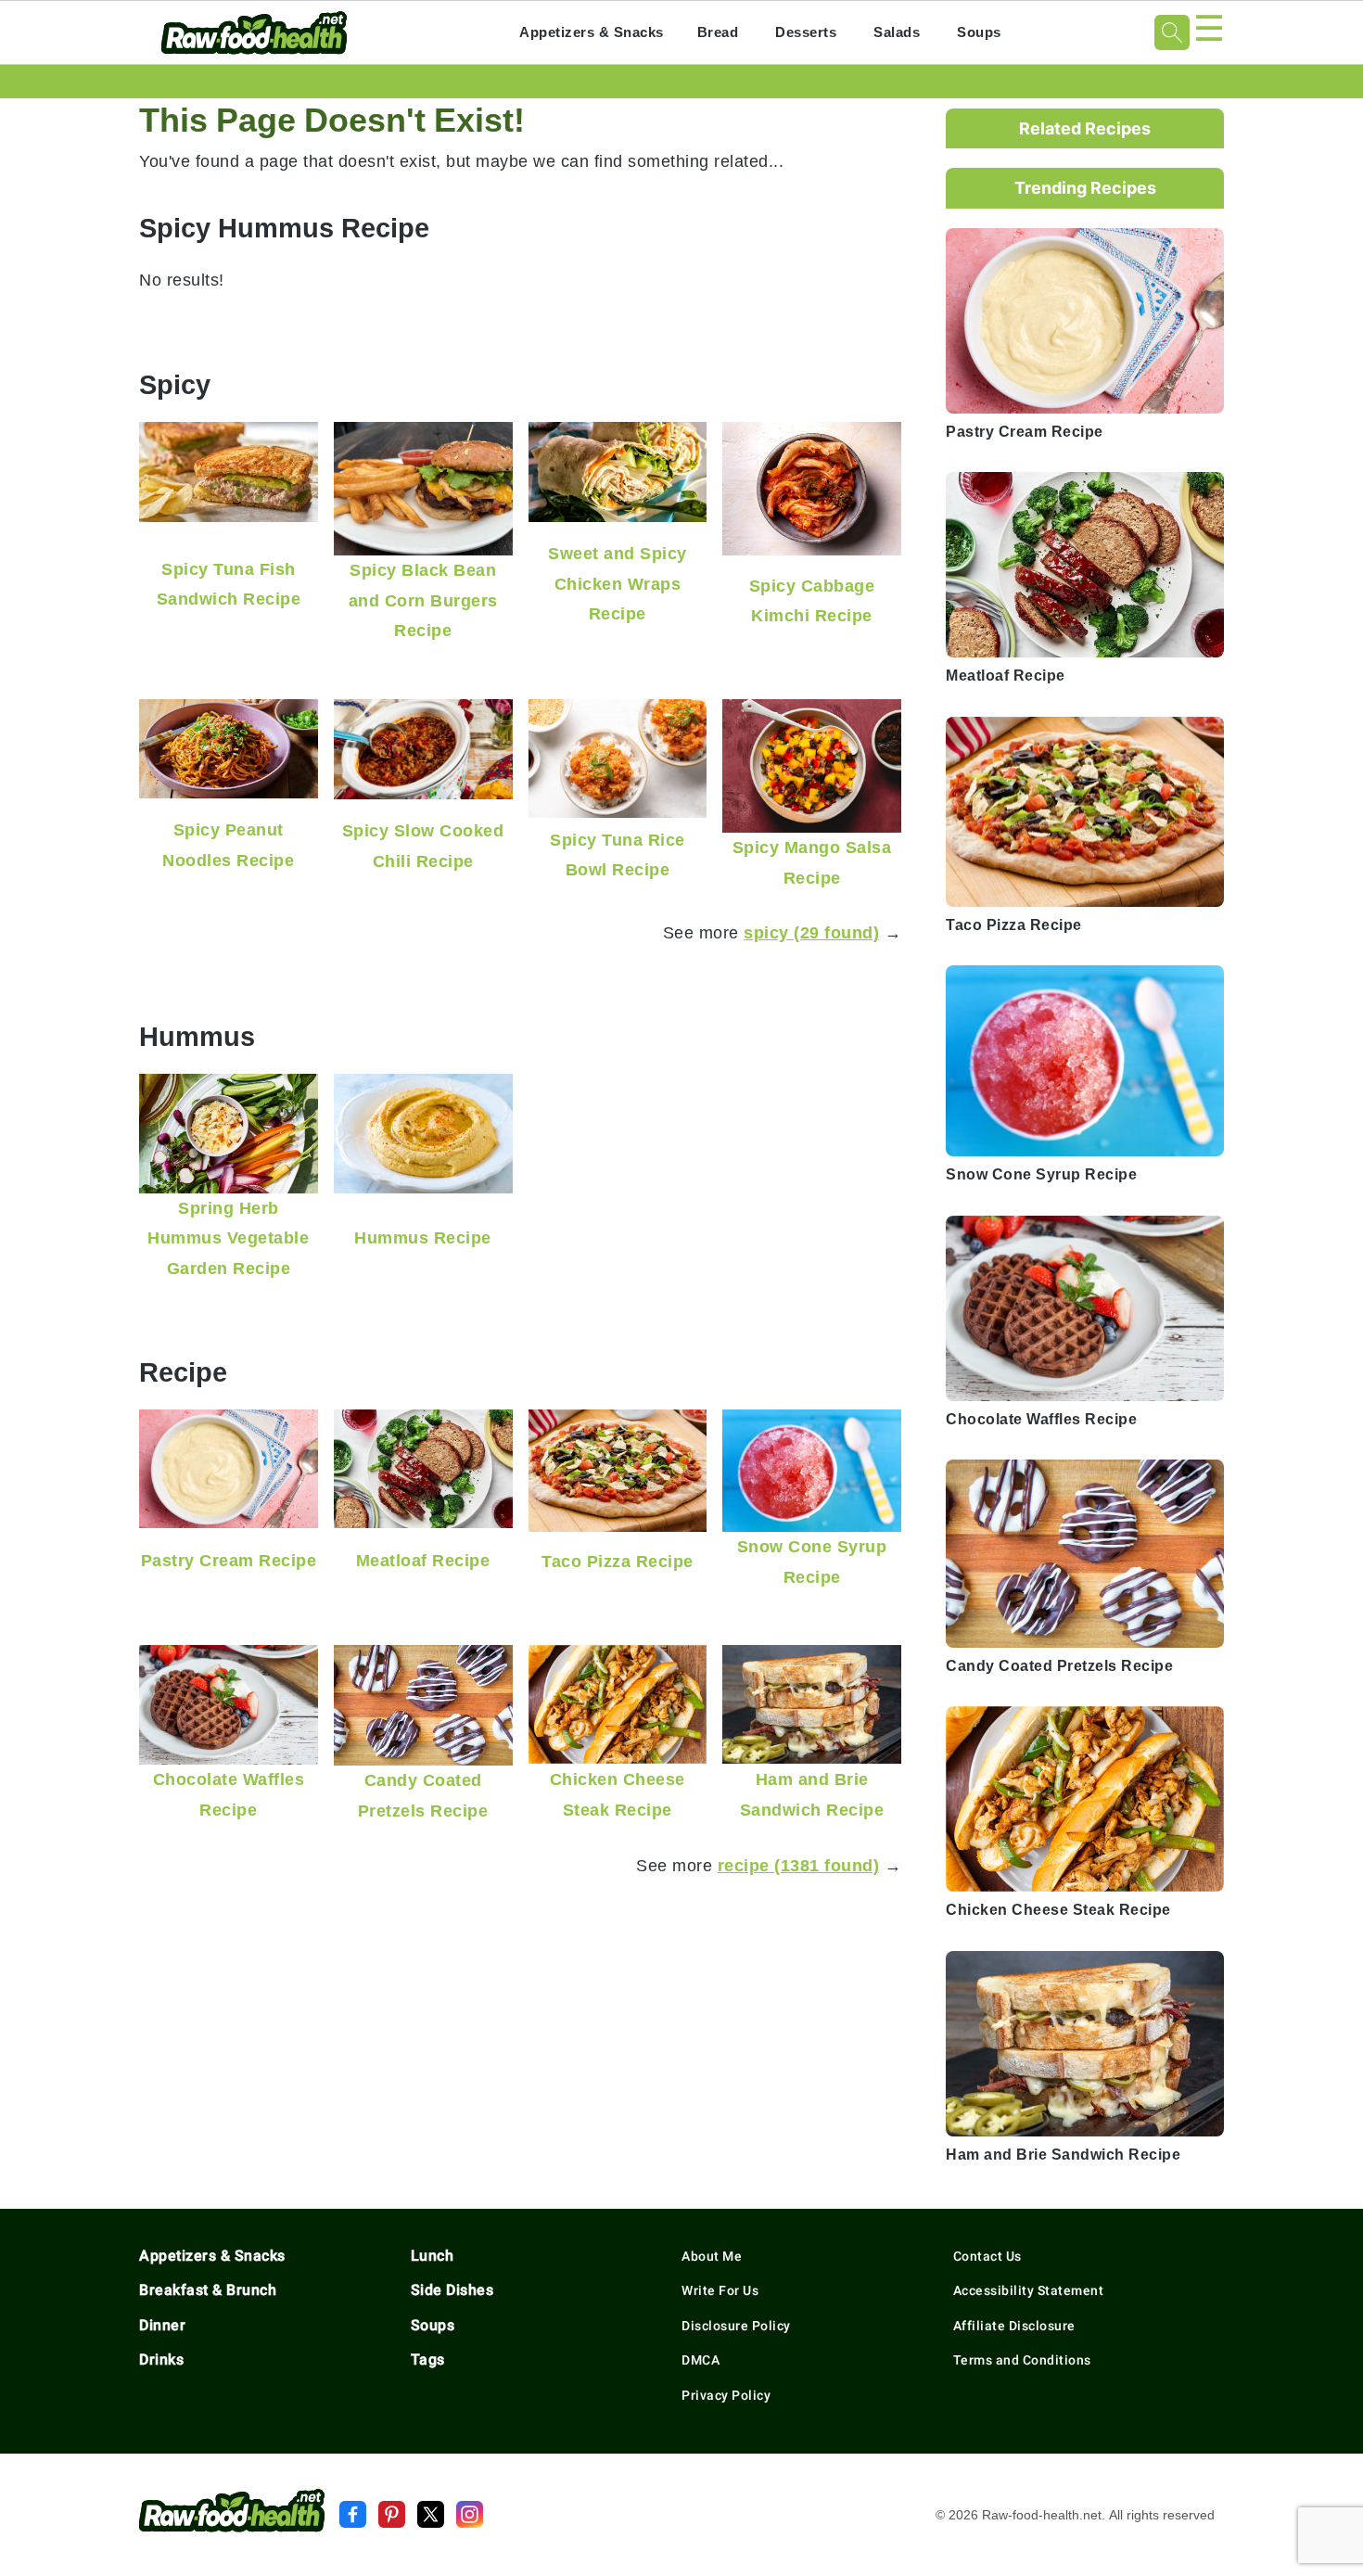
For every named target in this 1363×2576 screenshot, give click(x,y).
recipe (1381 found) (799, 1865)
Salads (897, 32)
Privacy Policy (726, 2395)
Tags (428, 2359)
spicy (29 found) (811, 932)
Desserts (806, 32)
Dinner (162, 2325)
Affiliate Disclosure (1014, 2326)
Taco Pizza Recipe (618, 1561)
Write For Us (720, 2290)
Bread (718, 32)
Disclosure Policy (736, 2326)
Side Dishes (452, 2290)
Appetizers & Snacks (592, 32)
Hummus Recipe (423, 1237)
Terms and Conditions (1022, 2360)
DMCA (701, 2360)
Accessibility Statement (1029, 2290)
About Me (712, 2256)
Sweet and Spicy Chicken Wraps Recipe (618, 583)
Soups (979, 32)
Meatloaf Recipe (423, 1560)
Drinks (161, 2359)
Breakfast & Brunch (208, 2290)
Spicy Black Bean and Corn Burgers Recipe (423, 600)
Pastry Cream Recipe (229, 1560)
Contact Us (987, 2256)
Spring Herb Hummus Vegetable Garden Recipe (228, 1238)
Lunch (433, 2256)
